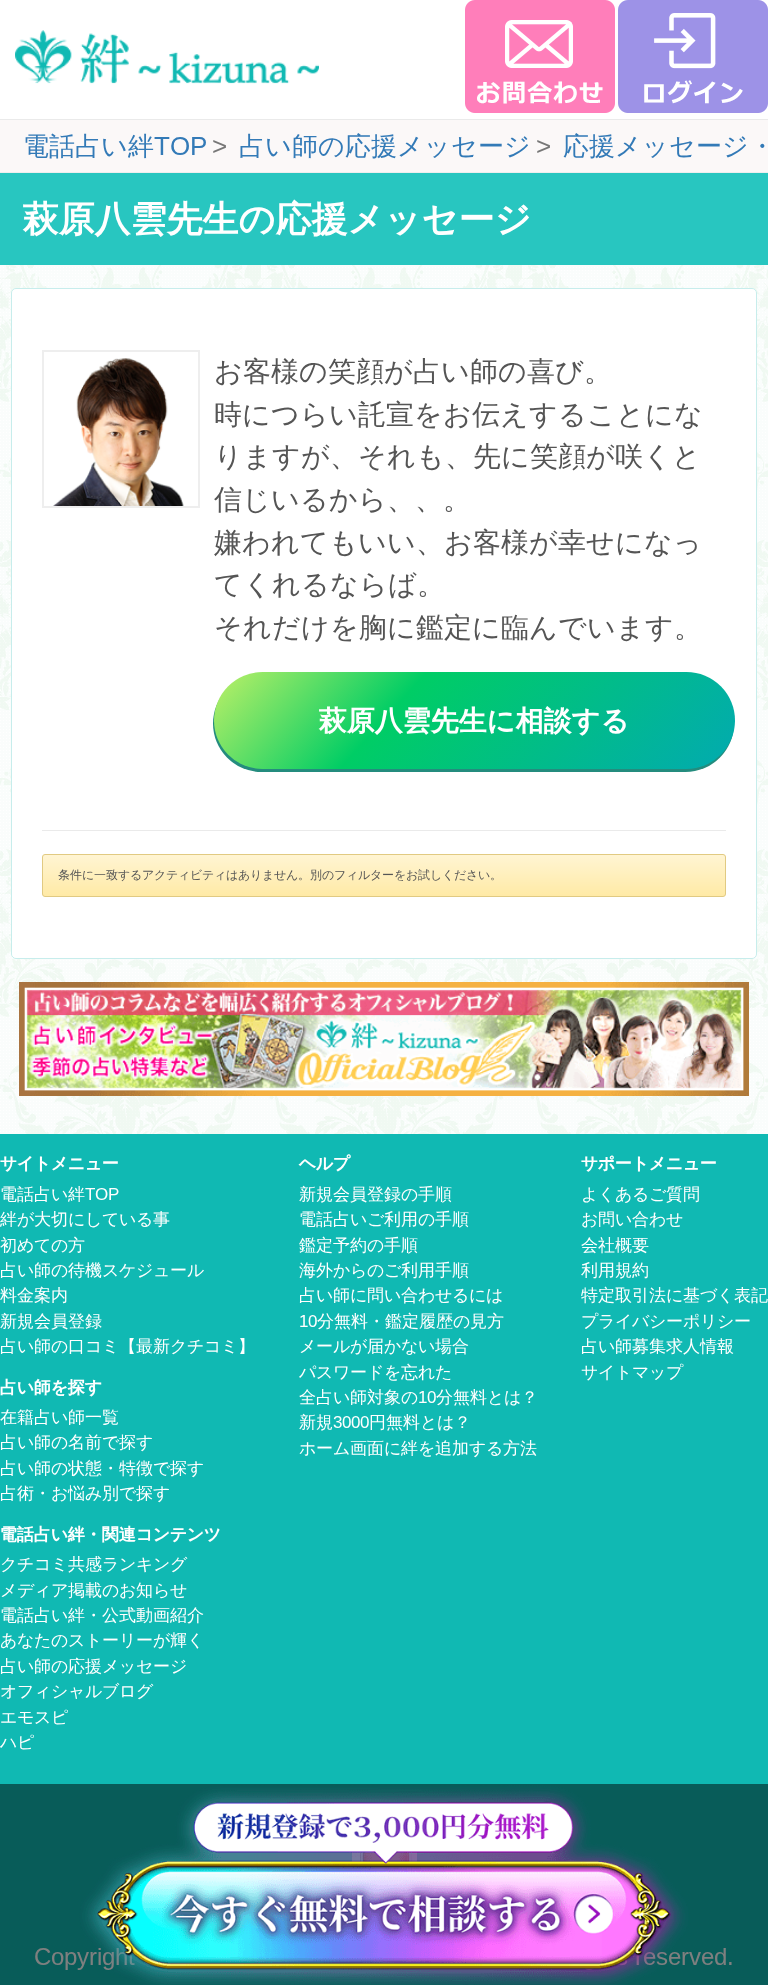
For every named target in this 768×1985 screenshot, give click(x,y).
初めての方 (42, 1245)
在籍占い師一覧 (59, 1417)
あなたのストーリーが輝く (102, 1640)
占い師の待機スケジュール (102, 1270)
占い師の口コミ (127, 1346)
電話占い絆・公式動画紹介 (102, 1615)
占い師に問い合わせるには (401, 1295)
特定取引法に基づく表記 (674, 1295)
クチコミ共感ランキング (93, 1564)
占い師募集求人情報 (657, 1346)
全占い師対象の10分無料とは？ (418, 1397)
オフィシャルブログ (76, 1691)
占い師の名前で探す (76, 1442)
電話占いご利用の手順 (384, 1219)
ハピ (17, 1742)
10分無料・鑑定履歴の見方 (401, 1321)
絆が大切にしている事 (85, 1219)
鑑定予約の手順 (358, 1245)
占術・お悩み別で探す (85, 1493)
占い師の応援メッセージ (93, 1666)
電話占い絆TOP (59, 1194)
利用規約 (615, 1270)
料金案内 (34, 1295)
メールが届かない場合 (384, 1346)
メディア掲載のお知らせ (93, 1590)
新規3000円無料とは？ (385, 1422)
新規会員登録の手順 (375, 1194)
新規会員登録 (51, 1321)
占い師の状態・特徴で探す (102, 1468)
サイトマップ (632, 1372)
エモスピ (34, 1717)
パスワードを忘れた (375, 1372)
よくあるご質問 (640, 1194)
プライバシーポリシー (666, 1321)
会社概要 (615, 1245)
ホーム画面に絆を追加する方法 (418, 1448)
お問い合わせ (632, 1219)
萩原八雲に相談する (474, 720)
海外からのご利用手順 (384, 1270)
